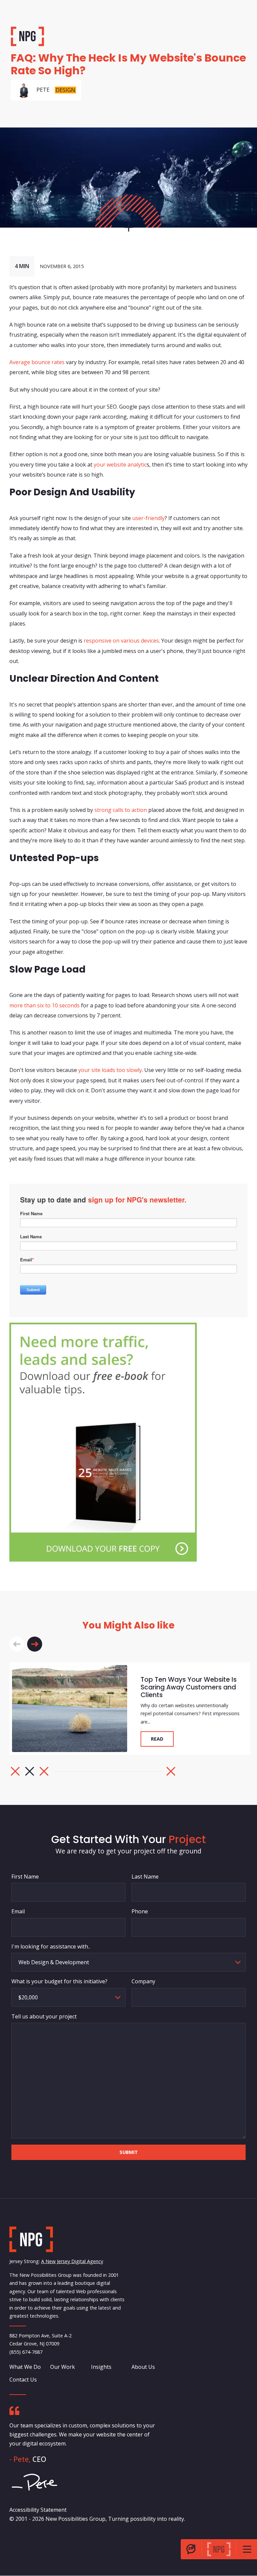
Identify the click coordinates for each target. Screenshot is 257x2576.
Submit (129, 2152)
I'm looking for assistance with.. (51, 1946)
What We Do (25, 2367)
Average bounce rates (37, 362)
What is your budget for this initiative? (59, 1981)
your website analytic (120, 464)
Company (143, 1981)
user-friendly (148, 518)
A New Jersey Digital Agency (72, 2262)
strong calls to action (121, 810)
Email (18, 1911)
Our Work (63, 2367)
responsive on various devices (121, 641)
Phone (140, 1911)
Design (65, 90)
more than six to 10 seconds (45, 1005)
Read (157, 1739)
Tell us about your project (44, 2016)
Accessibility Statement (38, 2510)
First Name (25, 1877)
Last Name (145, 1877)
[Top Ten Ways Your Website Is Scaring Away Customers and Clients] (70, 1709)
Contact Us (23, 2380)
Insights (101, 2367)
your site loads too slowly (110, 1070)
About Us (143, 2367)
